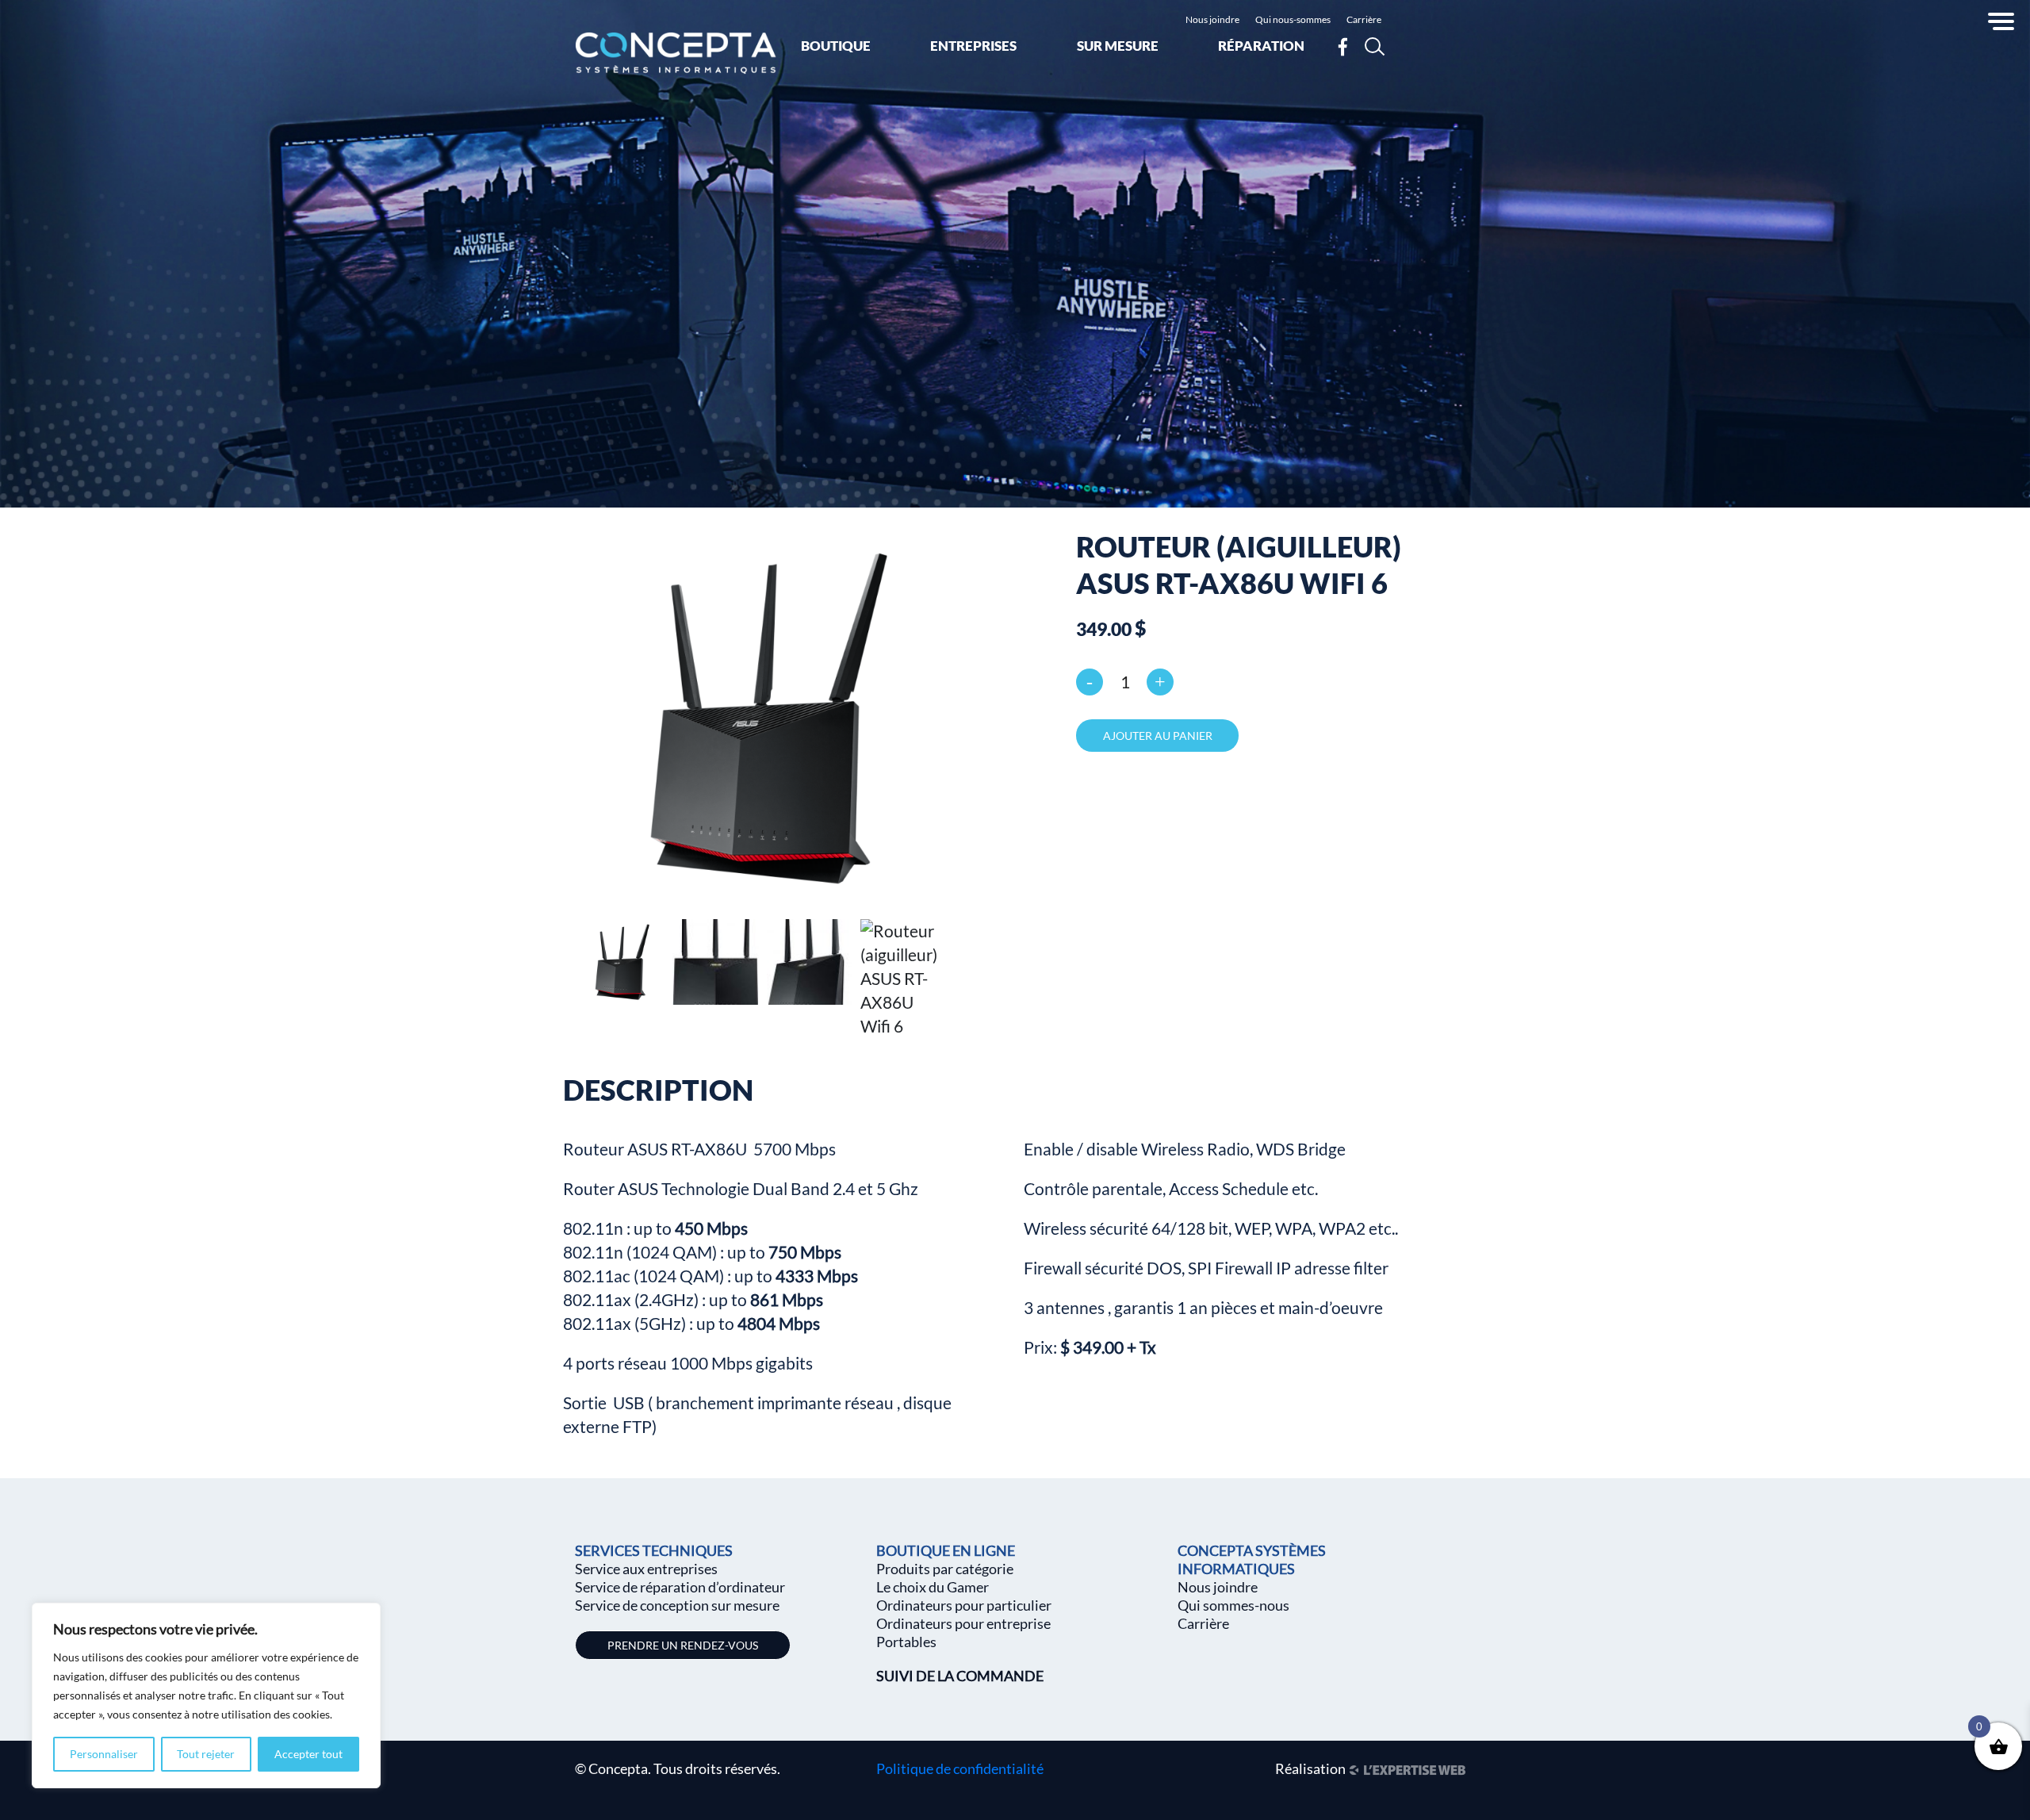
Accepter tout (308, 1754)
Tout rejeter (206, 1754)
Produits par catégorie (945, 1569)
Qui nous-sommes (1293, 19)
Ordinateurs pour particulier (964, 1605)
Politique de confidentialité (960, 1768)
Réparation (1261, 46)
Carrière (1364, 19)
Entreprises (973, 46)
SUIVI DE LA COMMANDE (960, 1676)
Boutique (836, 46)
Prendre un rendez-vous (683, 1645)
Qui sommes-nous (1233, 1605)
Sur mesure (1118, 46)
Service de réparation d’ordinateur (680, 1587)
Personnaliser (104, 1754)
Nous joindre (1212, 19)
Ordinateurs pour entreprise (963, 1623)
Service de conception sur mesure (677, 1605)
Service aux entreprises (646, 1569)
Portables (906, 1642)
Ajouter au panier (1158, 736)
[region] (206, 1695)
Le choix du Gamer (933, 1587)
